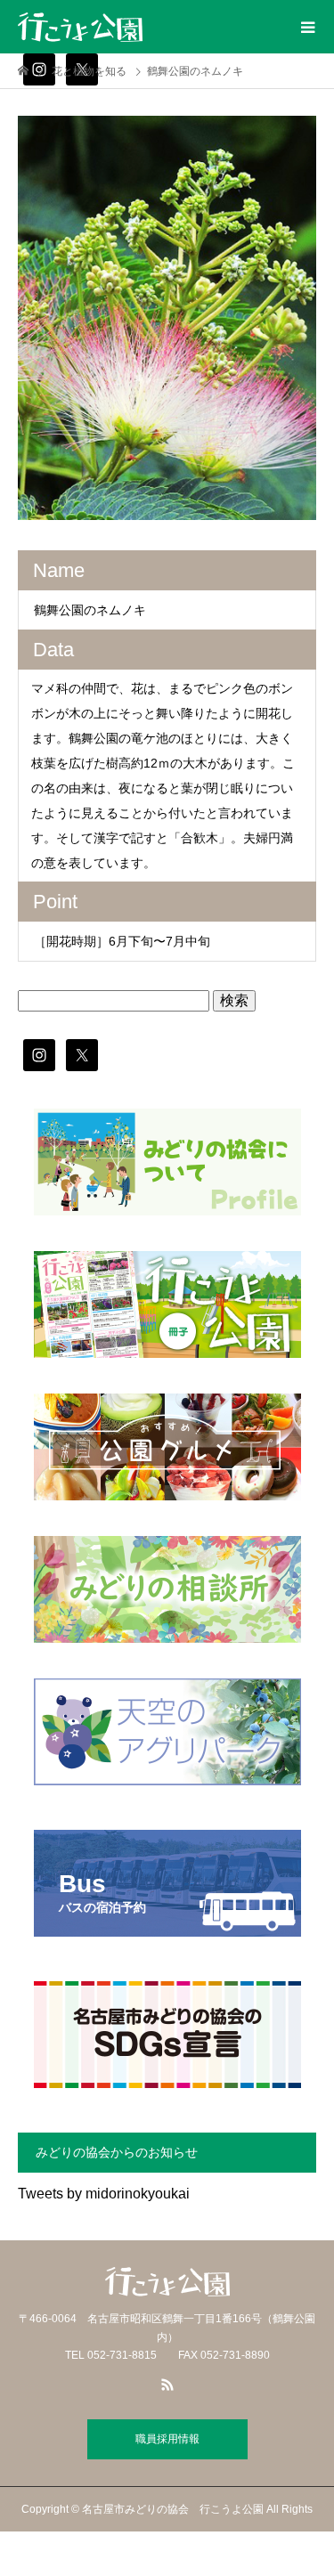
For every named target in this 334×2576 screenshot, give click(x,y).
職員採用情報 (167, 2439)
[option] (167, 318)
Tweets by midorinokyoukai (104, 2194)
